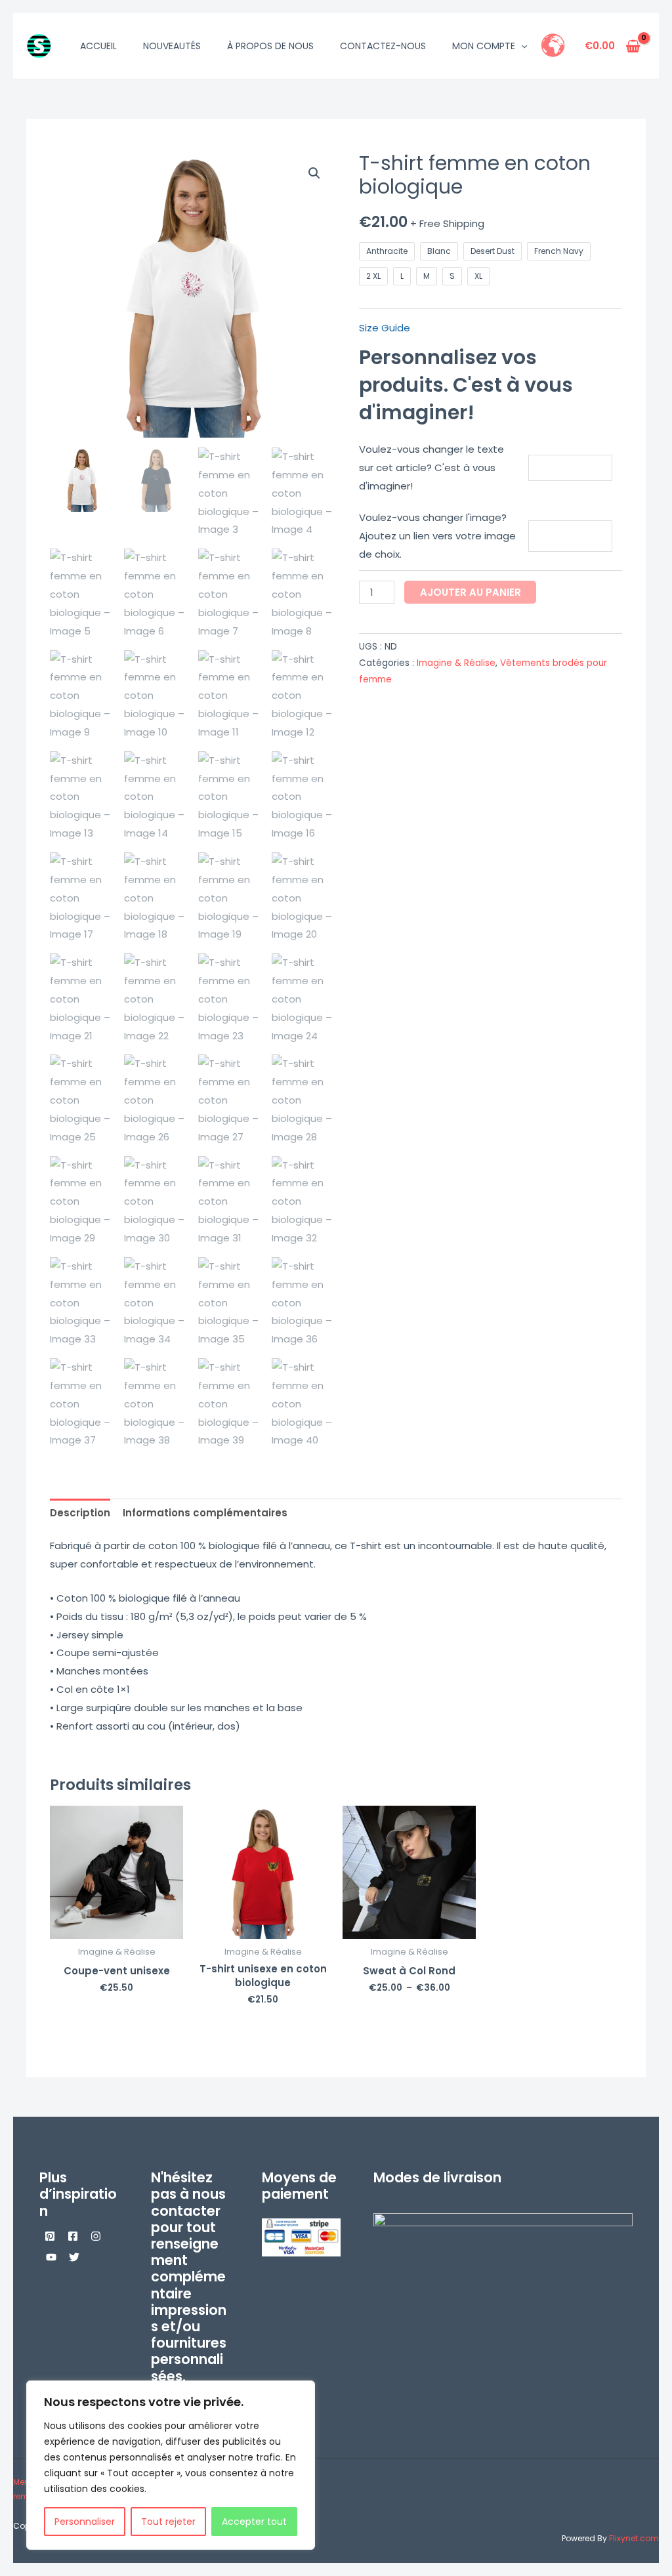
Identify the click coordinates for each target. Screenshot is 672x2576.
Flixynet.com (634, 2538)
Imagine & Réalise (456, 663)
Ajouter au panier (471, 592)
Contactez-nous (383, 46)
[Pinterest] (50, 2236)
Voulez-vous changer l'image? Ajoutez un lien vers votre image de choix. (437, 536)
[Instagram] (96, 2236)
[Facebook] (73, 2236)
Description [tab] (80, 1513)
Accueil (98, 46)
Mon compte (484, 46)
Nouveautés (172, 46)
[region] (171, 2465)
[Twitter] (74, 2257)
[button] (521, 46)
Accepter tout (254, 2522)
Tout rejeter (168, 2522)
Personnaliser (85, 2522)
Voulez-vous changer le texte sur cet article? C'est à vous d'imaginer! (431, 467)
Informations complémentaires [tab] (205, 1513)
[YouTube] (51, 2257)
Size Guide (385, 328)
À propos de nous (270, 46)
